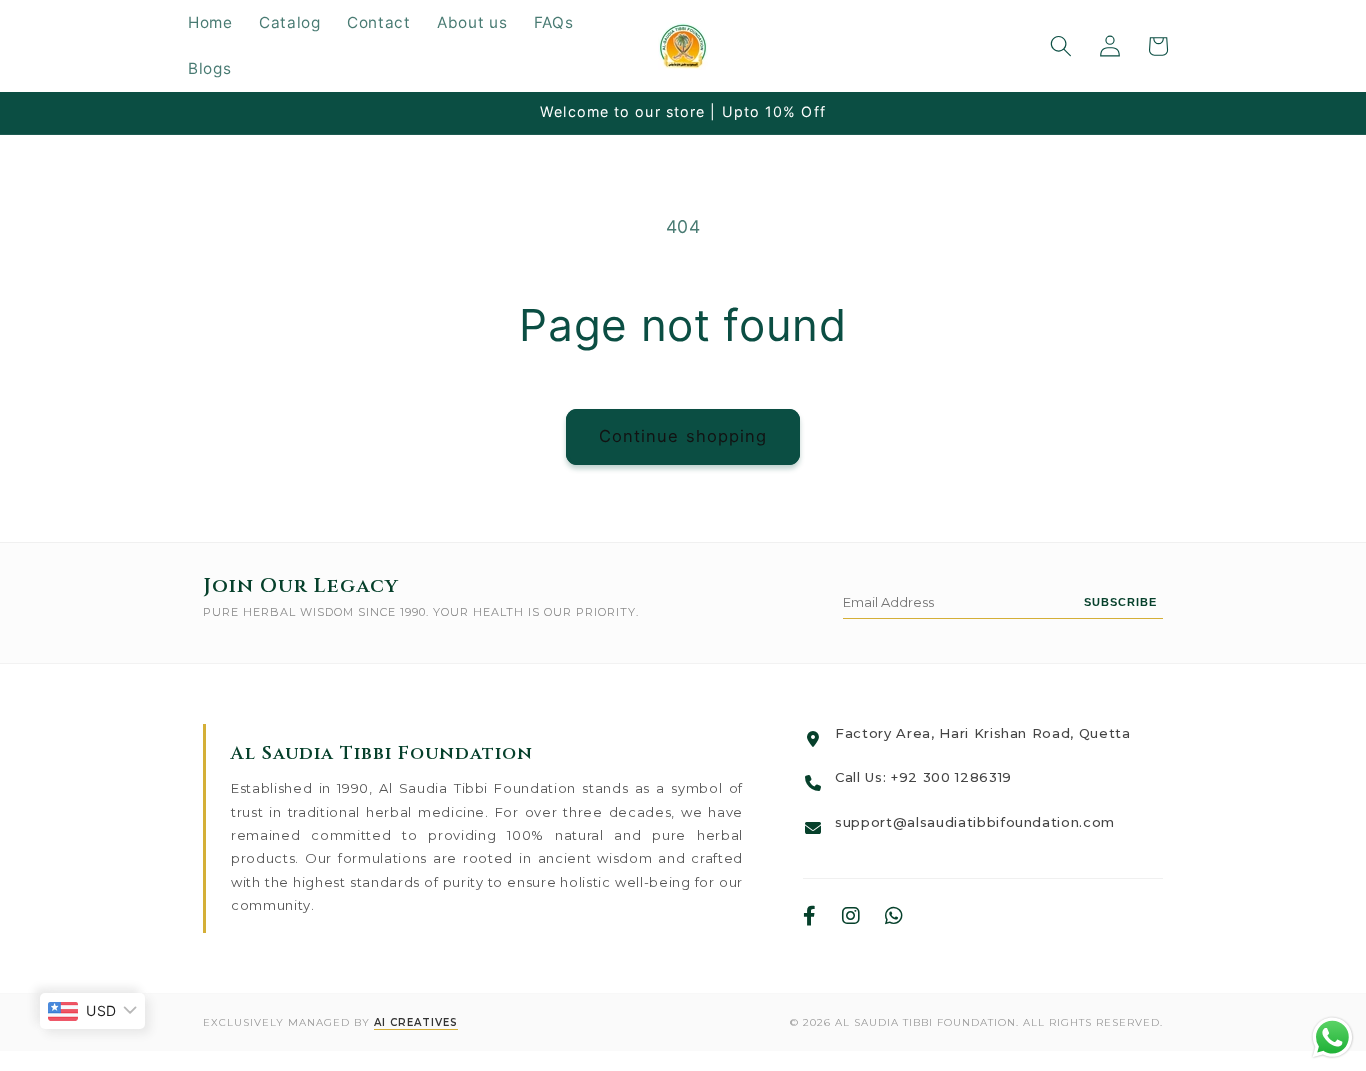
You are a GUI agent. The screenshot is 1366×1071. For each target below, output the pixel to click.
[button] (1061, 46)
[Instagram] (851, 916)
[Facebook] (810, 916)
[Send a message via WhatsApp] (1332, 1037)
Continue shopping (683, 436)
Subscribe (1120, 602)
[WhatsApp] (894, 916)
